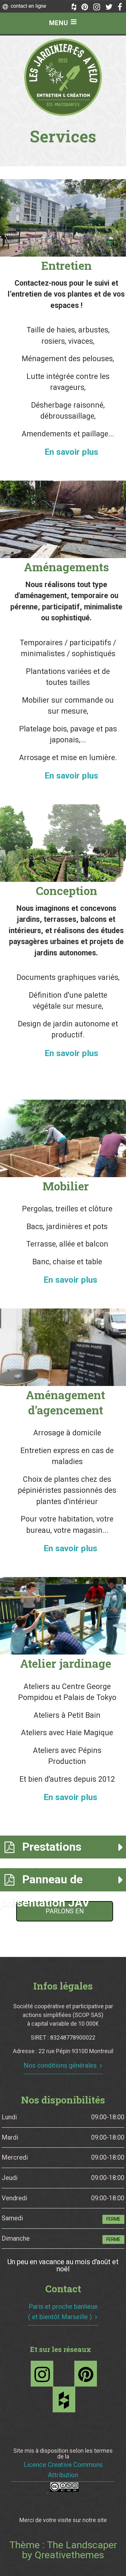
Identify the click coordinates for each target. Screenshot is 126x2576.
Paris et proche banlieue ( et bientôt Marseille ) (63, 2312)
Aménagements (66, 567)
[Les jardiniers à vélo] (63, 77)
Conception (67, 891)
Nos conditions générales (60, 2065)
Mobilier (66, 1186)
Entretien (67, 265)
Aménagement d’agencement (65, 1402)
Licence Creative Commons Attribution (63, 2470)
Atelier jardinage (66, 1663)
